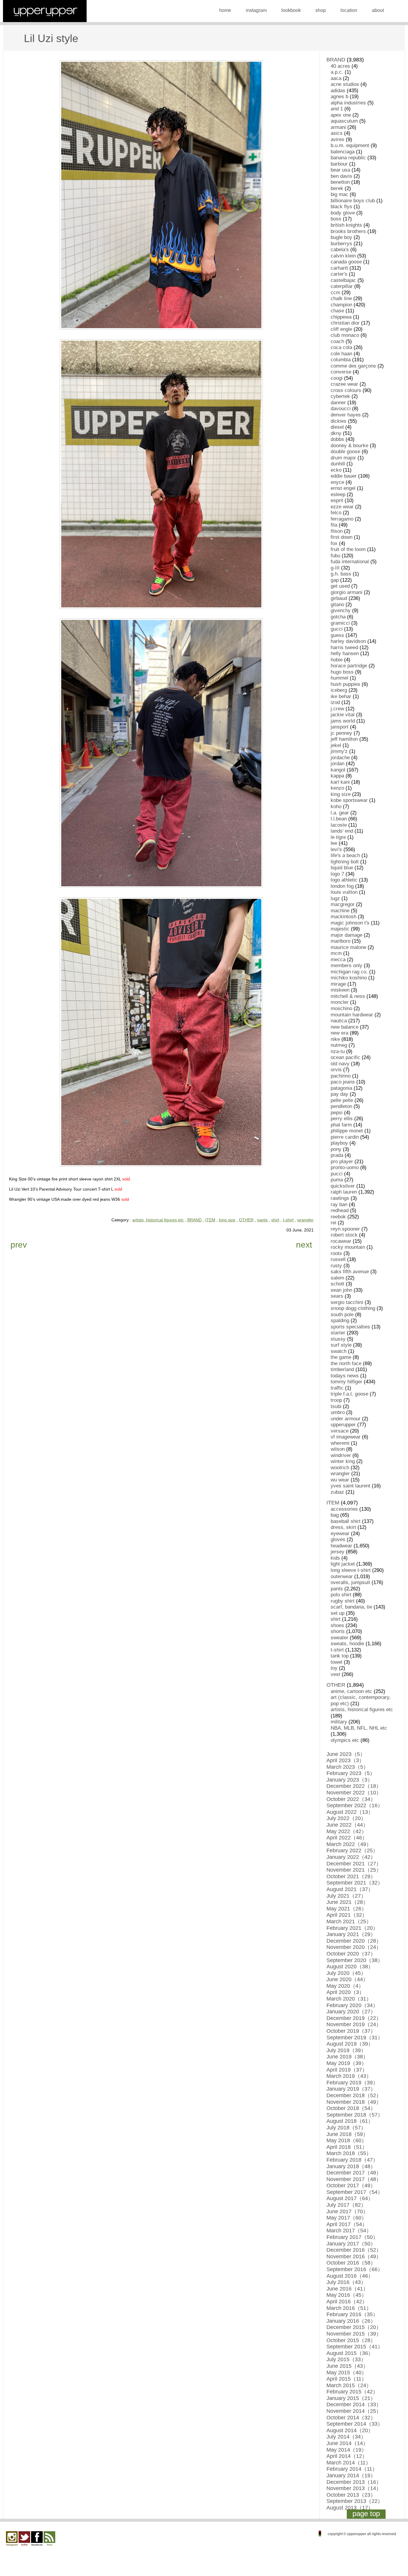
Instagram (12, 2539)
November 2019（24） (354, 2024)
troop (336, 1400)
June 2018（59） (347, 2134)
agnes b (339, 97)
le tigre (338, 837)
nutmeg (339, 1045)
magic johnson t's (350, 923)
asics (337, 133)
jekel (336, 745)
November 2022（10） (354, 1793)
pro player (342, 1162)
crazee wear (344, 384)
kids (335, 1558)
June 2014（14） (347, 2443)
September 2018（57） (355, 2115)
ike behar (341, 696)
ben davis (341, 176)
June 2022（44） (347, 1825)
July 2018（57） (346, 2128)
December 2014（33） (354, 2404)
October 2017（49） (351, 2185)
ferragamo (342, 519)
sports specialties (350, 1327)
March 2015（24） (349, 2385)
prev (19, 1245)
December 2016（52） (354, 2250)
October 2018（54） (351, 2108)
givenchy (341, 611)
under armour (346, 1419)
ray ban (339, 1204)
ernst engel (343, 488)
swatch (339, 1351)
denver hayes (346, 415)
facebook (37, 2539)
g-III (335, 568)
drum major (343, 458)
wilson (338, 1449)
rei (333, 1223)
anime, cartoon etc (351, 1691)
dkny (336, 433)
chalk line (341, 298)
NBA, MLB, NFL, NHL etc (359, 1728)
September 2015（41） (355, 2347)
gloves (338, 1539)
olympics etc (345, 1740)
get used (340, 586)
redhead (340, 1210)
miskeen (340, 990)
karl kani (340, 782)
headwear (341, 1546)
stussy (338, 1339)
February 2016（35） (352, 2314)
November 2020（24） (354, 1947)
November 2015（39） (354, 2334)
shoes (337, 1625)
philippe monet (347, 1131)
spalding (340, 1321)
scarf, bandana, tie (351, 1607)
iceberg (339, 690)
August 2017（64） (350, 2198)
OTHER (246, 1220)
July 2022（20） (346, 1818)
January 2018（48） (351, 2166)
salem (337, 1278)
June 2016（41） (347, 2289)
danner (338, 403)
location (349, 10)
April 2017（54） (347, 2224)
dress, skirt (343, 1527)
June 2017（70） (347, 2211)
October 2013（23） (351, 2495)
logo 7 (337, 874)
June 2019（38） (347, 2057)
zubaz (337, 1492)
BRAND (194, 1220)
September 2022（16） (355, 1805)
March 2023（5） (348, 1767)
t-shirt (288, 1220)
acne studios (345, 84)
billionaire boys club (353, 201)
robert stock (344, 1235)
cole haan (341, 354)
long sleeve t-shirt (351, 1570)
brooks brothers (348, 231)
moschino (341, 1008)
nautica (339, 1021)
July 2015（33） (346, 2359)
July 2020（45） (346, 1973)
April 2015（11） (347, 2379)
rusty (336, 1266)
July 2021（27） (346, 1896)
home (225, 10)
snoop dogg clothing (353, 1308)
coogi (337, 378)
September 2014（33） (355, 2424)
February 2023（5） (351, 1773)
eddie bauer (344, 476)
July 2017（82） (346, 2205)
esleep (338, 494)
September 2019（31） (355, 2038)
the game (341, 1357)
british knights (346, 225)
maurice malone (348, 947)
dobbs (337, 439)
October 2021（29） (351, 1876)
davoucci (341, 409)
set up (338, 1613)
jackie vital (343, 715)
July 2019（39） (346, 2050)
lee (334, 843)
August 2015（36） (350, 2353)
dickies (339, 421)
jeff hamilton (344, 739)
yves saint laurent (351, 1486)
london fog (342, 886)
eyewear (340, 1534)
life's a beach (345, 855)
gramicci (340, 623)
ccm (335, 293)
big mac (339, 194)
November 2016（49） (354, 2256)
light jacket (343, 1564)
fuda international (350, 562)
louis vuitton (344, 892)
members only (346, 966)
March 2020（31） (349, 1999)
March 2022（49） (349, 1844)
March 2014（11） (349, 2463)
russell (338, 1259)
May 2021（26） (347, 1909)
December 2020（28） (354, 1941)
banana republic (348, 158)
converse (341, 372)
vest (335, 1674)
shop (321, 10)
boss (336, 219)
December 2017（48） (354, 2173)
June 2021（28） (347, 1902)
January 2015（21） (351, 2398)
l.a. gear (340, 813)
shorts (338, 1631)
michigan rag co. (349, 972)
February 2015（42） (352, 2392)
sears (337, 1296)
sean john (341, 1290)
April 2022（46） (347, 1838)
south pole (342, 1315)
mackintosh (343, 917)
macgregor (343, 904)
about (378, 10)
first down (342, 537)
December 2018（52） (354, 2095)
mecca (338, 960)
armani (338, 127)
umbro (338, 1412)
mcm (336, 953)
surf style (341, 1345)
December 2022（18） (354, 1786)
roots (336, 1253)
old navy (340, 1064)
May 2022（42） (347, 1831)
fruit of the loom (348, 549)
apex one (341, 115)
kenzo (337, 788)
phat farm (341, 1125)
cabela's (340, 250)
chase (337, 311)
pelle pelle (342, 1100)
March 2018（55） (349, 2153)
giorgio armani (346, 592)
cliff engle (341, 329)
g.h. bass (341, 574)
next (304, 1245)
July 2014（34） (346, 2437)
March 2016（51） (349, 2308)
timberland (342, 1369)
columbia (341, 360)
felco (336, 513)
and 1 (337, 109)
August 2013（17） (350, 2508)
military (339, 1722)
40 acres (340, 66)
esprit (337, 500)
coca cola (341, 347)
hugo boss (342, 672)
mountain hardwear (352, 1015)
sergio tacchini (347, 1302)
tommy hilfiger (346, 1382)
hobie (337, 660)
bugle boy (341, 237)
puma (337, 1180)
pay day (339, 1094)
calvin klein (343, 256)
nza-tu (338, 1051)
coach (337, 341)
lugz (335, 898)
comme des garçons (353, 366)
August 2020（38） (350, 1967)
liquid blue (342, 868)
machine (340, 911)
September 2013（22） (355, 2501)
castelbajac (343, 280)
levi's (336, 849)
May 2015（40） (347, 2373)
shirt (275, 1220)
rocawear (341, 1241)
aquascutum (344, 121)
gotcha (338, 617)
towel (336, 1662)
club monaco (345, 335)
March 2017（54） (349, 2231)
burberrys (341, 244)
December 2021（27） (354, 1864)
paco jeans (343, 1082)
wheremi (340, 1443)
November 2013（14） (354, 2488)
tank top (340, 1656)
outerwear (342, 1576)
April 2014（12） (347, 2456)
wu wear (340, 1480)
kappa (337, 776)
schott (338, 1284)
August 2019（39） (350, 2044)
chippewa (341, 317)
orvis (336, 1070)
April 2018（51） (347, 2147)
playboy (339, 1143)
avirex (338, 139)
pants (262, 1220)
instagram (256, 10)
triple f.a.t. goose (349, 1394)
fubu (335, 556)
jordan (338, 764)
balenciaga (343, 152)
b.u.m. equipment (350, 145)
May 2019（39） (347, 2063)
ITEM (210, 1220)
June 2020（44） (347, 1979)
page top (366, 2514)
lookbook (291, 10)
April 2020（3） (345, 1992)
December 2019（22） (354, 2018)
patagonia (341, 1088)
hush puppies (345, 684)
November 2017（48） (354, 2179)
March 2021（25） (349, 1921)
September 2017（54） (355, 2192)
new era (339, 1033)
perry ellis (342, 1119)
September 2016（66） (355, 2269)
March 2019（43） (349, 2076)
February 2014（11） (352, 2469)
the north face (346, 1363)
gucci (337, 629)
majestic (340, 929)
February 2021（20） (352, 1928)
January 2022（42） (351, 1857)
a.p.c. (337, 72)
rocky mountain (348, 1247)
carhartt (339, 268)
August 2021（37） (350, 1889)
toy (334, 1668)
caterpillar (342, 286)
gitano (337, 605)
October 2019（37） (351, 2031)
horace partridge (349, 666)
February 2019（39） (352, 2083)
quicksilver (343, 1186)
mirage (338, 984)
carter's (339, 274)
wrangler (305, 1220)
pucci (337, 1174)
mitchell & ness (348, 996)
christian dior (345, 323)
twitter (24, 2539)
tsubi (336, 1406)
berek (337, 188)
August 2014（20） (350, 2430)
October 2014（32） (351, 2418)
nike (335, 1039)
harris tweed (344, 648)
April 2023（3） (345, 1760)
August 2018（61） (350, 2121)
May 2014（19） (347, 2450)
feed (49, 2539)
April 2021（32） (347, 1915)
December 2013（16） (354, 2482)
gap (335, 580)
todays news (345, 1376)
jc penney (341, 733)
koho (336, 807)
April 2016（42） (347, 2302)
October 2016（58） (351, 2263)
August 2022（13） (350, 1812)
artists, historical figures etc (158, 1220)
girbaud (339, 598)
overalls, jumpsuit (350, 1582)
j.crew (337, 709)
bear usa (340, 170)
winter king (343, 1461)
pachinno (341, 1076)
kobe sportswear (349, 800)
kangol (338, 770)
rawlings (340, 1198)
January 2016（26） (351, 2321)
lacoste (339, 825)
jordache (340, 758)
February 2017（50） (352, 2237)
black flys (341, 207)
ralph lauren (344, 1192)
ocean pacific (345, 1057)
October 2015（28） (351, 2340)
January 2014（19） (351, 2475)
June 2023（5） (346, 1754)
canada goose (346, 262)
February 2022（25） (352, 1850)
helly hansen (345, 653)
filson (337, 531)
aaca (336, 78)
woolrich (340, 1468)
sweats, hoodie (347, 1644)
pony (336, 1149)
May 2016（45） (347, 2295)
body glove (343, 213)
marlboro (340, 941)
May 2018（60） (347, 2140)
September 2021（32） (355, 1883)
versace (340, 1431)
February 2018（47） (352, 2160)
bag (335, 1515)
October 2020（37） (351, 1954)
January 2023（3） (350, 1780)
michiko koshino (349, 978)
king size (227, 1220)
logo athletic (344, 880)
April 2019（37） (347, 2070)
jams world (343, 721)
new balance (345, 1027)
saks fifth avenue (350, 1272)
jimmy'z (339, 751)
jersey (338, 1552)
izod (335, 702)
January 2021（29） (351, 1934)
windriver (341, 1455)
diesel (337, 427)
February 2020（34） (352, 2005)
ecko (336, 470)
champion (341, 305)
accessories (344, 1509)
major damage (346, 935)
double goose (345, 452)
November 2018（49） (354, 2102)
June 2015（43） (347, 2366)
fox (334, 543)
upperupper (343, 1425)
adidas (338, 91)
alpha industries (348, 103)
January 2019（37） (351, 2089)
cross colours (346, 390)
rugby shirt (343, 1601)
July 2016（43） (346, 2282)
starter (338, 1333)
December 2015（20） (354, 2327)
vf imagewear (346, 1437)
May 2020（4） (345, 1986)
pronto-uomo (345, 1167)
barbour (339, 164)
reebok (338, 1217)
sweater (339, 1638)
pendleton (341, 1106)
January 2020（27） (351, 2012)
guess (337, 635)
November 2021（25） (354, 1870)
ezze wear (342, 507)
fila (334, 525)
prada (337, 1155)
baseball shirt (346, 1521)
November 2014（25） (354, 2411)
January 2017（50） (351, 2244)
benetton (340, 182)
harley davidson (348, 641)
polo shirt (341, 1595)
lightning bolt (345, 862)
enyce (337, 482)
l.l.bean (339, 819)
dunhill (338, 464)
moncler (340, 1002)
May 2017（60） (347, 2218)
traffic (337, 1388)
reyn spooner (345, 1229)
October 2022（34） (351, 1799)
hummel (339, 678)
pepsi (337, 1113)
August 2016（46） (350, 2276)
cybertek (340, 396)
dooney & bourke (349, 446)
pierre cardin (345, 1137)
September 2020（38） (355, 1960)
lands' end (342, 831)
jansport (340, 727)
